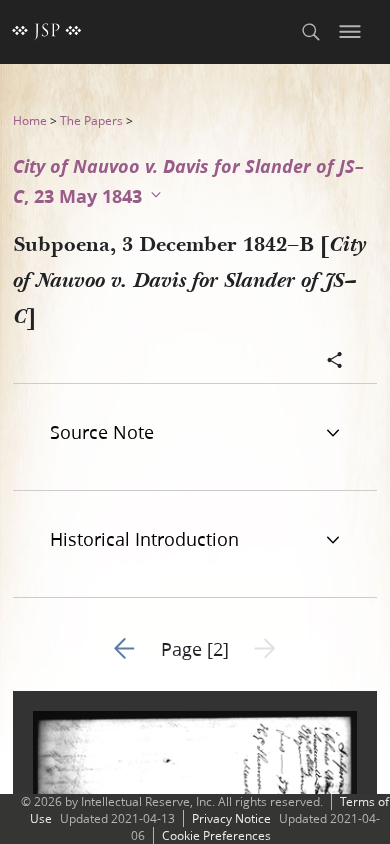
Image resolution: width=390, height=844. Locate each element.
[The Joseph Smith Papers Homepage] (47, 32)
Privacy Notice (231, 818)
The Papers (91, 120)
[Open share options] (335, 362)
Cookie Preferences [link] (216, 835)
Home (30, 120)
